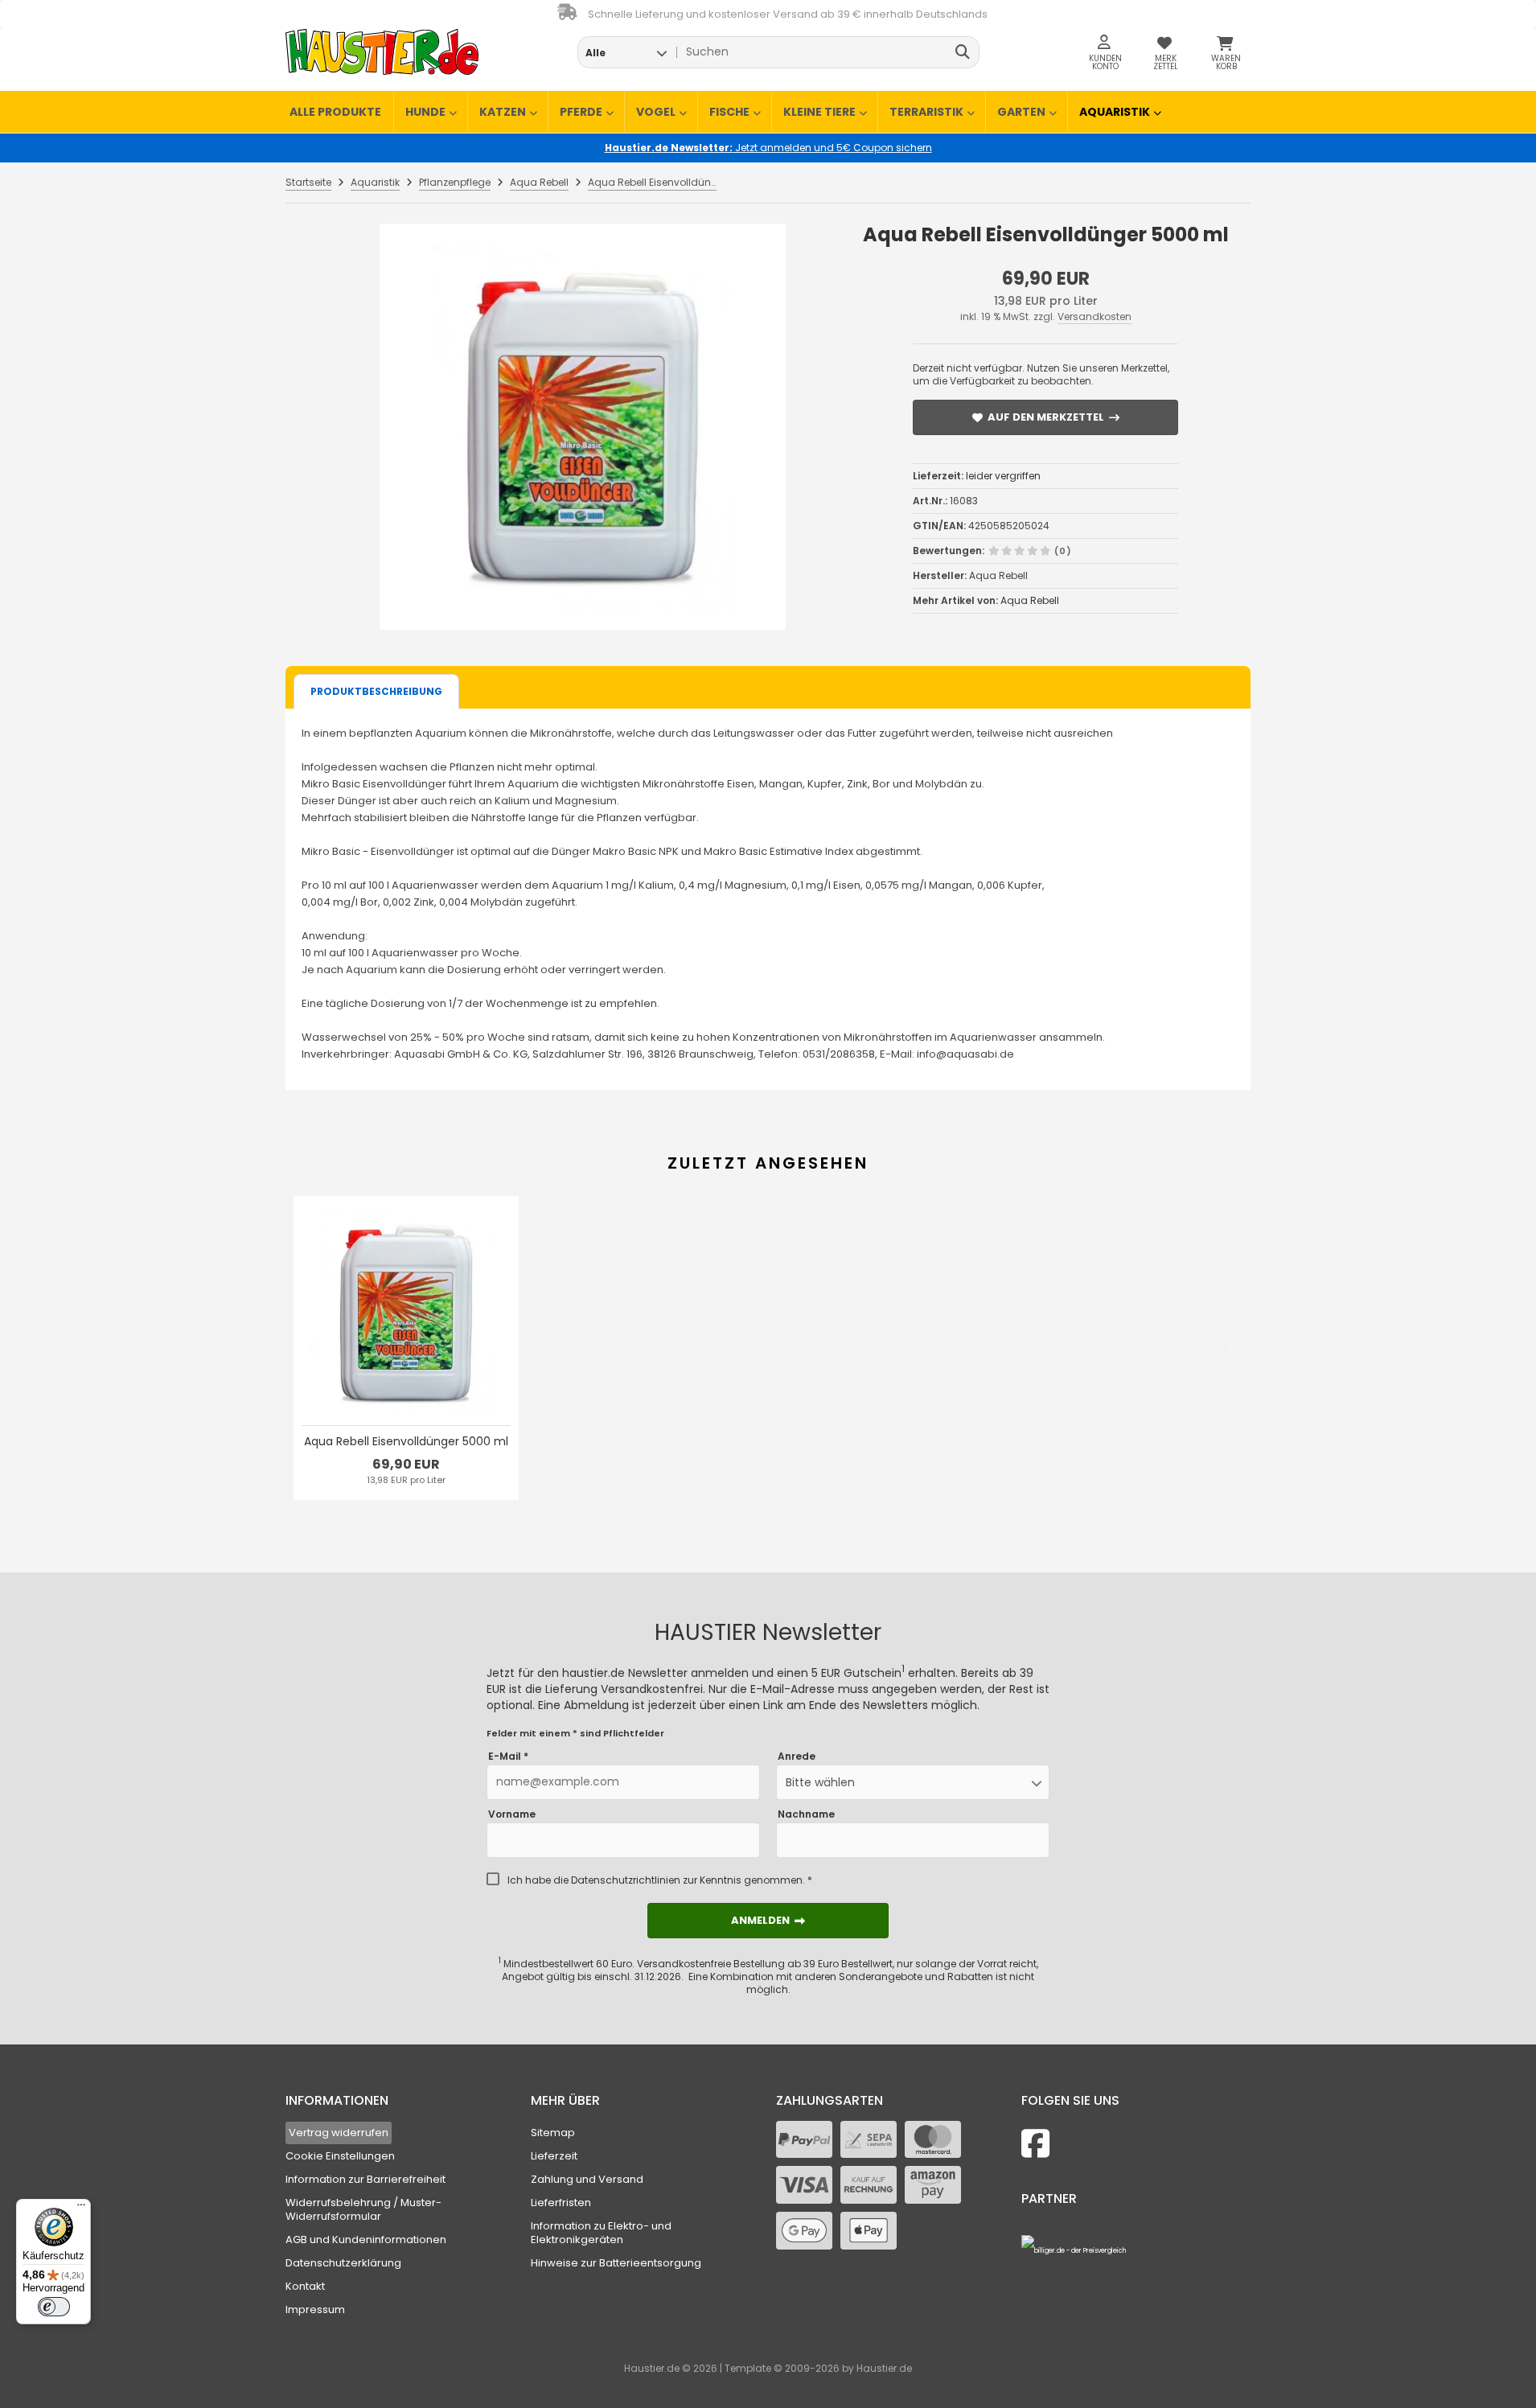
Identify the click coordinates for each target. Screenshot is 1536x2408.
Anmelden (768, 1920)
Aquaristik (1115, 112)
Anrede (797, 1757)
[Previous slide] (313, 1348)
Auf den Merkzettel (1045, 417)
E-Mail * (508, 1757)
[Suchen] (963, 52)
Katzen (503, 112)
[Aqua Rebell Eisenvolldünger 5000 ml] (582, 427)
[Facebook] (1035, 2144)
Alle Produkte (335, 112)
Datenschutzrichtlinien (626, 1880)
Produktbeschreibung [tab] (376, 691)
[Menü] (81, 2209)
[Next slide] (1223, 1348)
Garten (1021, 112)
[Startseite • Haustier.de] (382, 52)
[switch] (54, 2307)
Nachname (806, 1814)
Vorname (512, 1814)
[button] (626, 52)
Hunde (425, 112)
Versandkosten (1095, 316)
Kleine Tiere (819, 112)
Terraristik (926, 112)
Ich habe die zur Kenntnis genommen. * (660, 1880)
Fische (729, 112)
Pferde (581, 112)
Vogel (656, 112)
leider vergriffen (1003, 476)
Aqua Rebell (1030, 600)
